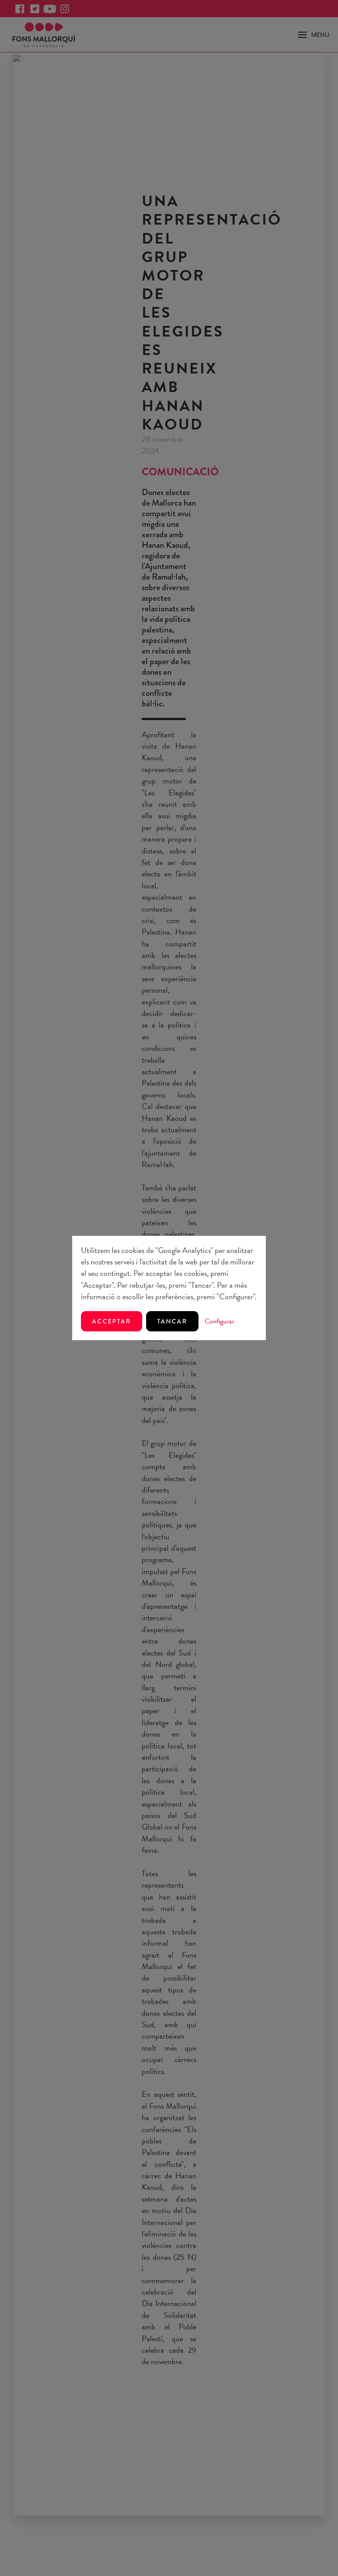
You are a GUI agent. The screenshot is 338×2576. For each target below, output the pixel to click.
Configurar (219, 1321)
